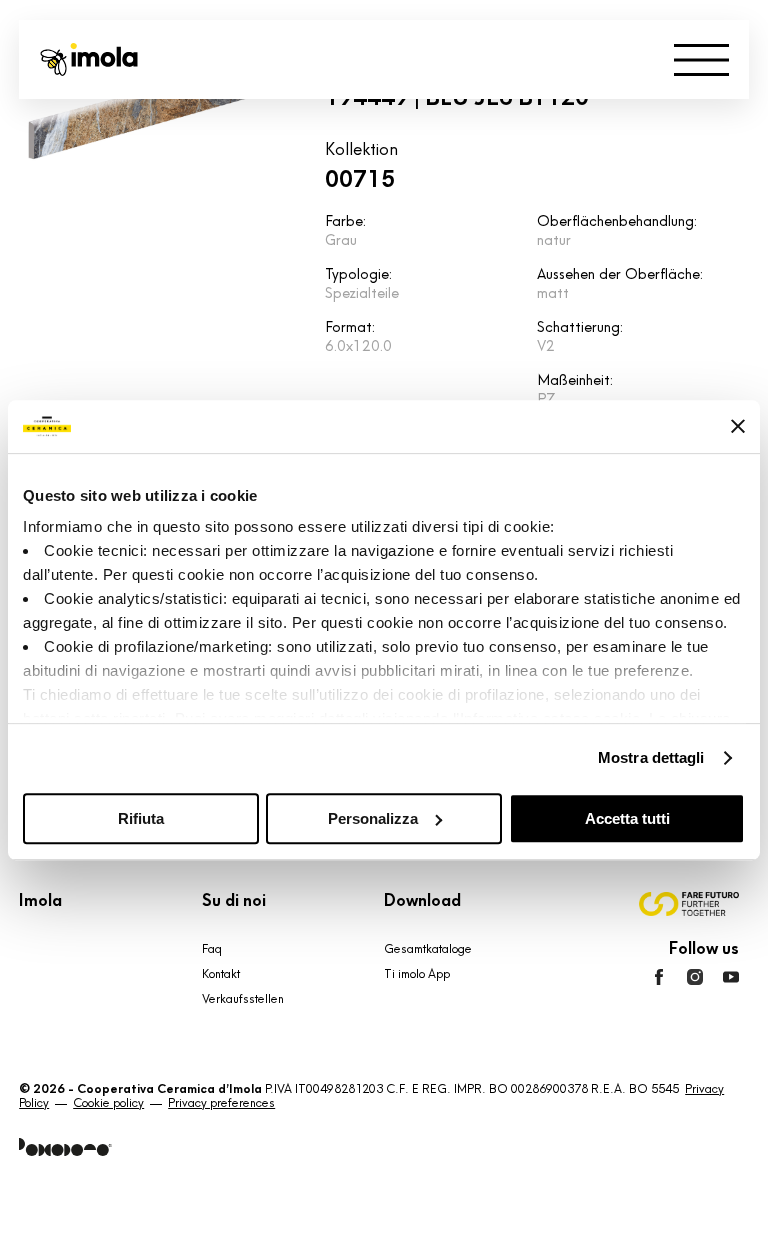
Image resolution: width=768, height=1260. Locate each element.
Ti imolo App (417, 974)
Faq (212, 949)
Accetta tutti (627, 818)
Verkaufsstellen (243, 999)
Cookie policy (108, 1103)
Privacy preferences (221, 1103)
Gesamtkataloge (428, 949)
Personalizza (373, 818)
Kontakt (221, 974)
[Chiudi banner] (738, 426)
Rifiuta (141, 818)
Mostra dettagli (651, 757)
